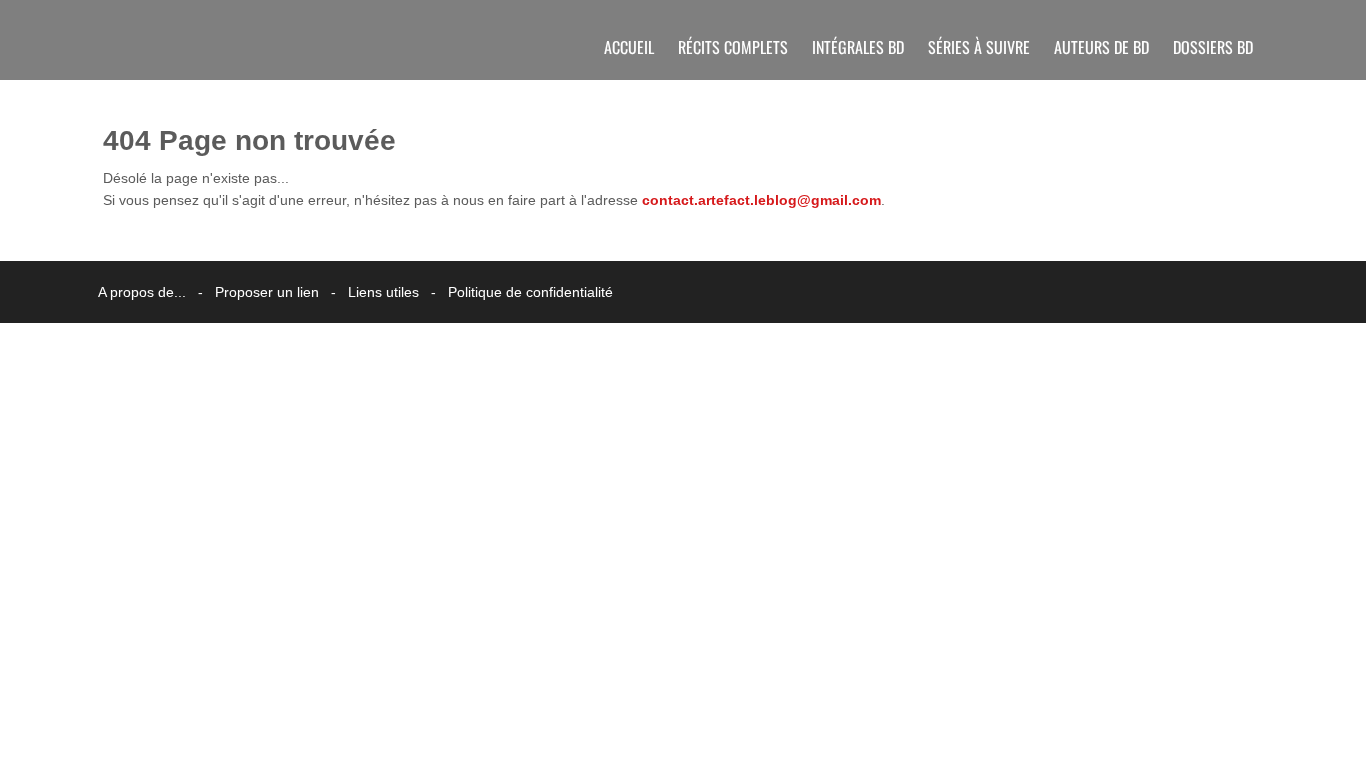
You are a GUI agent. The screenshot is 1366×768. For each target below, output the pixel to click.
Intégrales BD (858, 47)
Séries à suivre (979, 47)
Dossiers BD (1213, 47)
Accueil (629, 47)
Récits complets (733, 47)
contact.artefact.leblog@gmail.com (761, 200)
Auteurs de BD (1101, 47)
